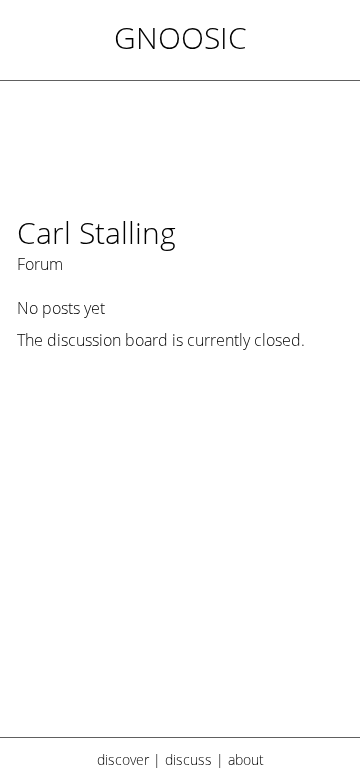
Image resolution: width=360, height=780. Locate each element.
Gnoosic (180, 37)
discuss (188, 759)
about (246, 759)
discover (123, 759)
